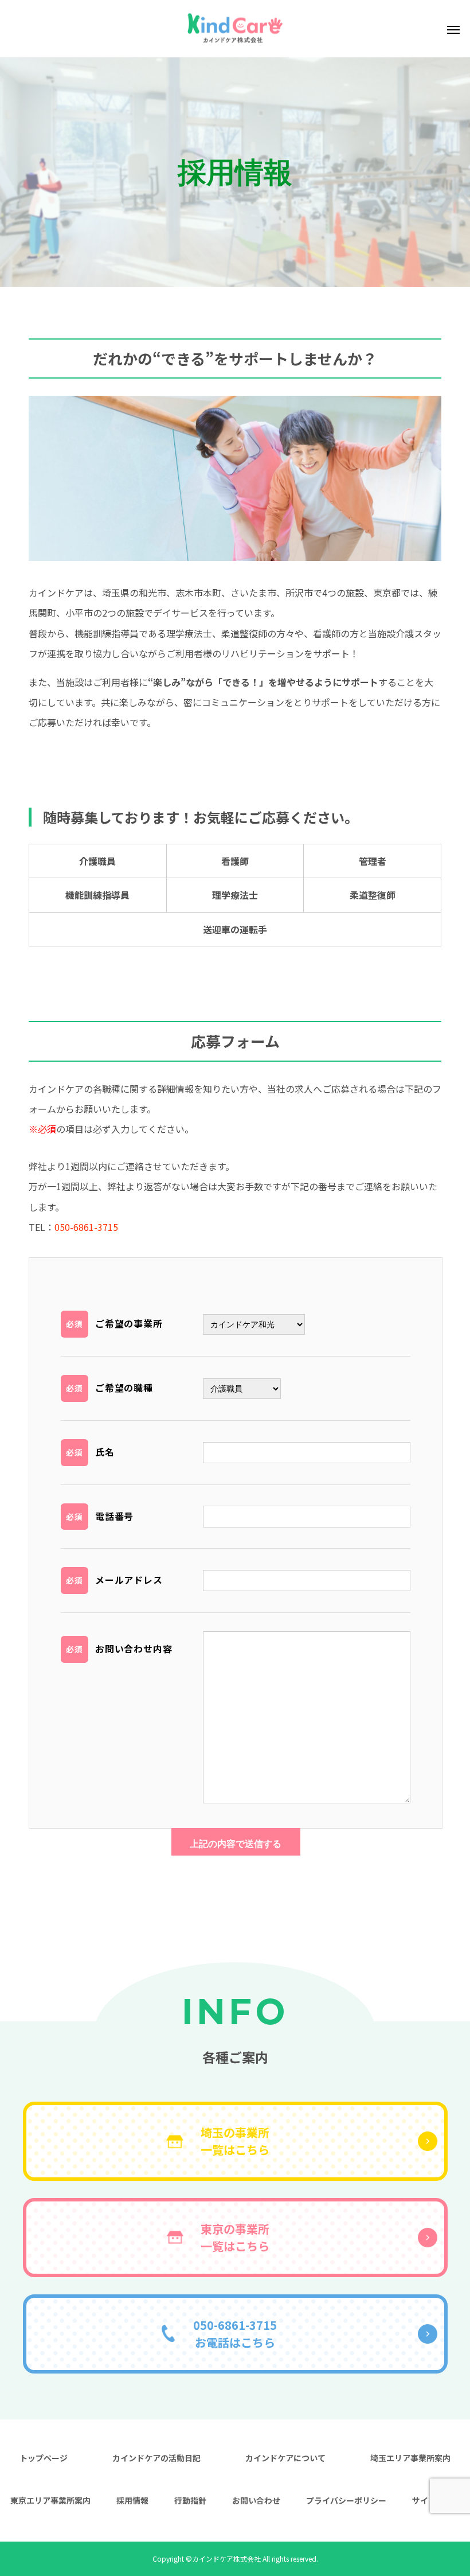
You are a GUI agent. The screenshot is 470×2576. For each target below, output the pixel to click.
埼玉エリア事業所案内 (410, 2458)
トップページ (44, 2458)
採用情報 (132, 2500)
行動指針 (190, 2500)
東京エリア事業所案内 (50, 2500)
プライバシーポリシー (346, 2500)
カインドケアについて (285, 2458)
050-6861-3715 (86, 1227)
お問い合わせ (256, 2500)
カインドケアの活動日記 (156, 2458)
